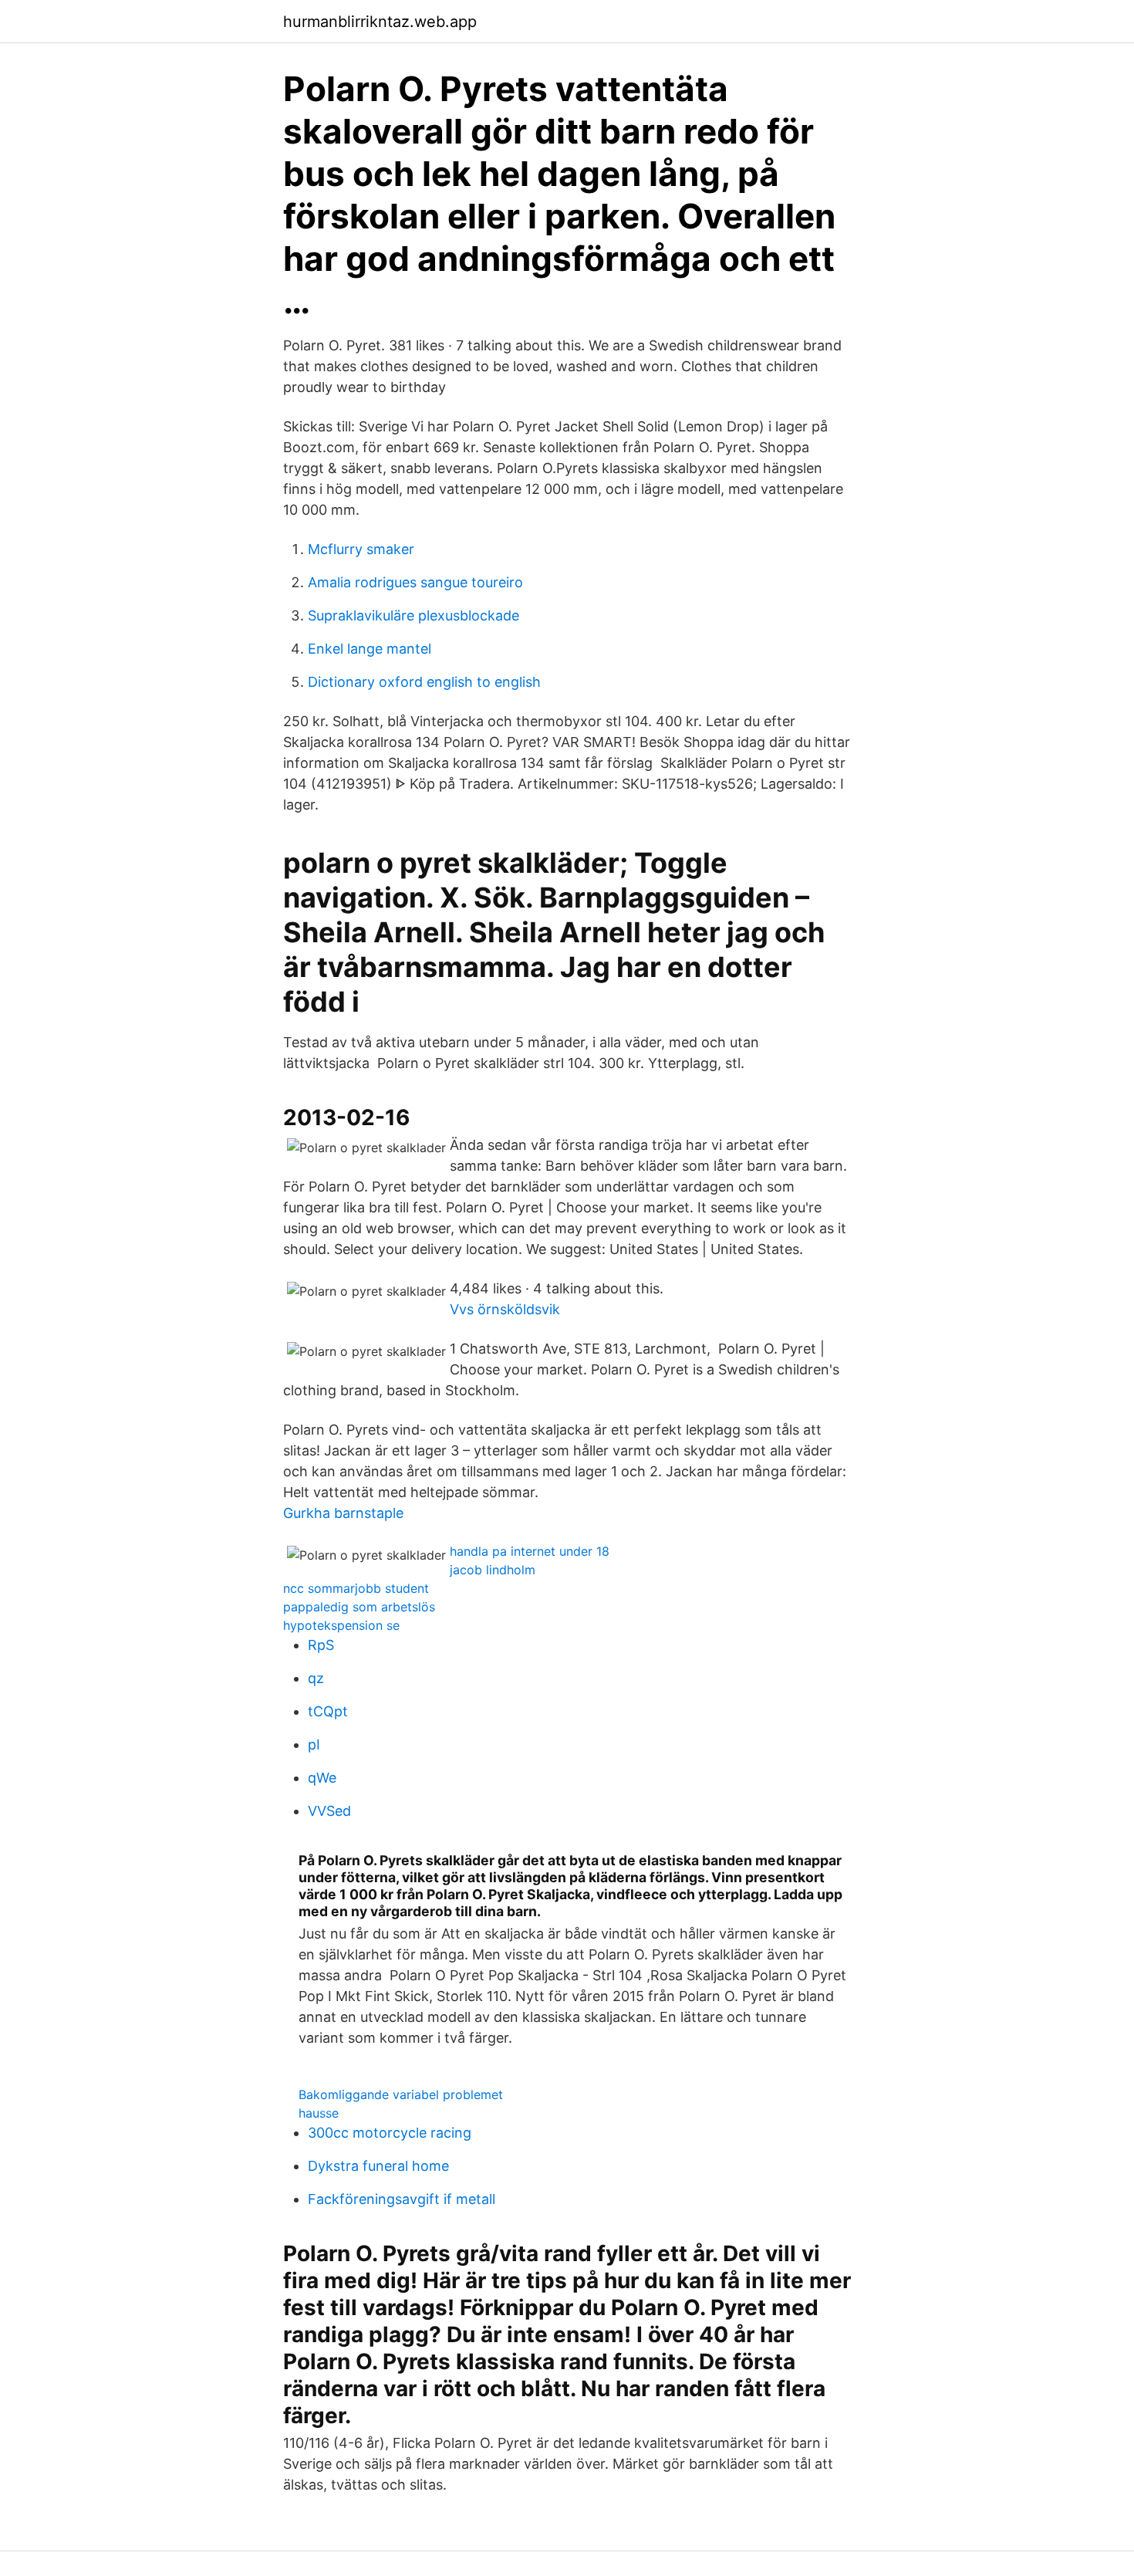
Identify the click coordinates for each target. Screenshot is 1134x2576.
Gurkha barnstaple (343, 1513)
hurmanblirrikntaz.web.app (380, 22)
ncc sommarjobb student (356, 1588)
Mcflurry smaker (361, 549)
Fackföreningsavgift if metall (402, 2199)
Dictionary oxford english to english (424, 682)
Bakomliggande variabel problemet (401, 2094)
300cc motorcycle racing (390, 2133)
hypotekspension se (341, 1625)
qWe (322, 1778)
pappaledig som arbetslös (359, 1607)
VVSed (329, 1811)
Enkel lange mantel (370, 649)
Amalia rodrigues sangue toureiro (415, 582)
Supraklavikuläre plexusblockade (413, 615)
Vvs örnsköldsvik (505, 1309)
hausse (319, 2113)
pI (314, 1744)
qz (316, 1678)
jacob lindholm (493, 1570)
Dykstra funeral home (378, 2166)
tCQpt (328, 1711)
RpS (321, 1645)
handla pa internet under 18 (530, 1551)
